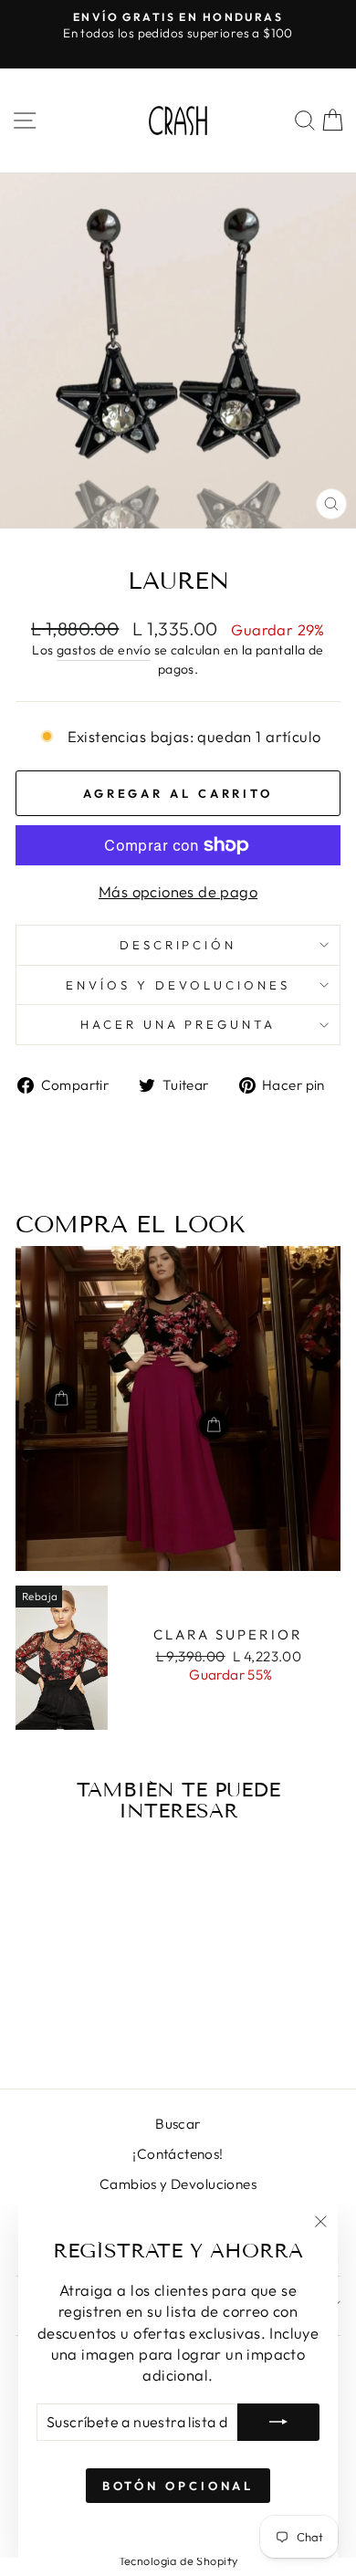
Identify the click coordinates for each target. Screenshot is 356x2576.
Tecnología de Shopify (178, 2560)
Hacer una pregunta (178, 1024)
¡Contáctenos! (178, 2154)
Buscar (178, 2124)
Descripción (178, 945)
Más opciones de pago (178, 891)
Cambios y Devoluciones (178, 2184)
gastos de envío (104, 650)
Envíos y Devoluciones (178, 985)
